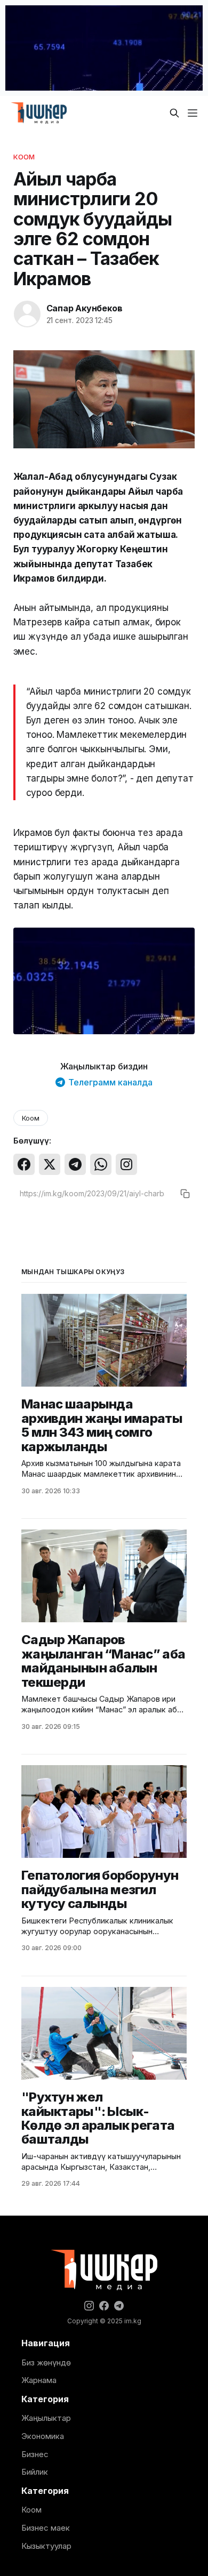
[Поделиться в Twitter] (50, 1164)
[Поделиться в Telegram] (75, 1164)
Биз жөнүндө (46, 2362)
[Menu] (193, 113)
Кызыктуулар (46, 2546)
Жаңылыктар (46, 2418)
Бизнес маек (46, 2528)
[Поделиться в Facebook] (24, 1164)
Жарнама (39, 2380)
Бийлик (35, 2472)
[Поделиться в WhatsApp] (101, 1164)
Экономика (43, 2436)
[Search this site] (174, 113)
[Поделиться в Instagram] (126, 1164)
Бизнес (35, 2454)
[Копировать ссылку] (185, 1194)
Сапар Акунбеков (85, 308)
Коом (24, 157)
